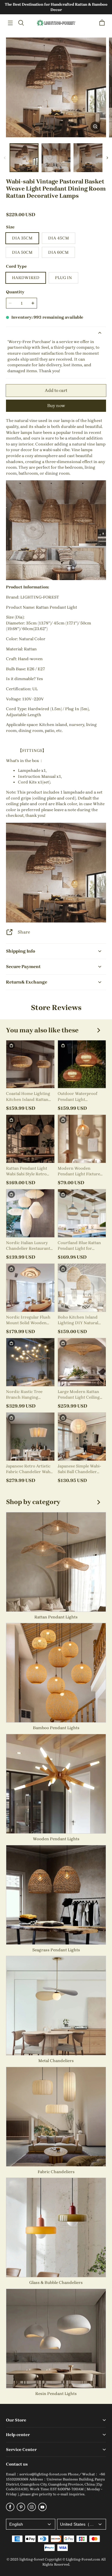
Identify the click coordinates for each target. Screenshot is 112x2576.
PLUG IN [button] (63, 278)
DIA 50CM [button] (22, 252)
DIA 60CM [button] (58, 252)
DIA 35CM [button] (22, 238)
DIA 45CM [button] (59, 238)
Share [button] (24, 932)
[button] (10, 23)
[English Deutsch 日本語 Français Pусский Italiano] (31, 2524)
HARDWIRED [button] (26, 278)
